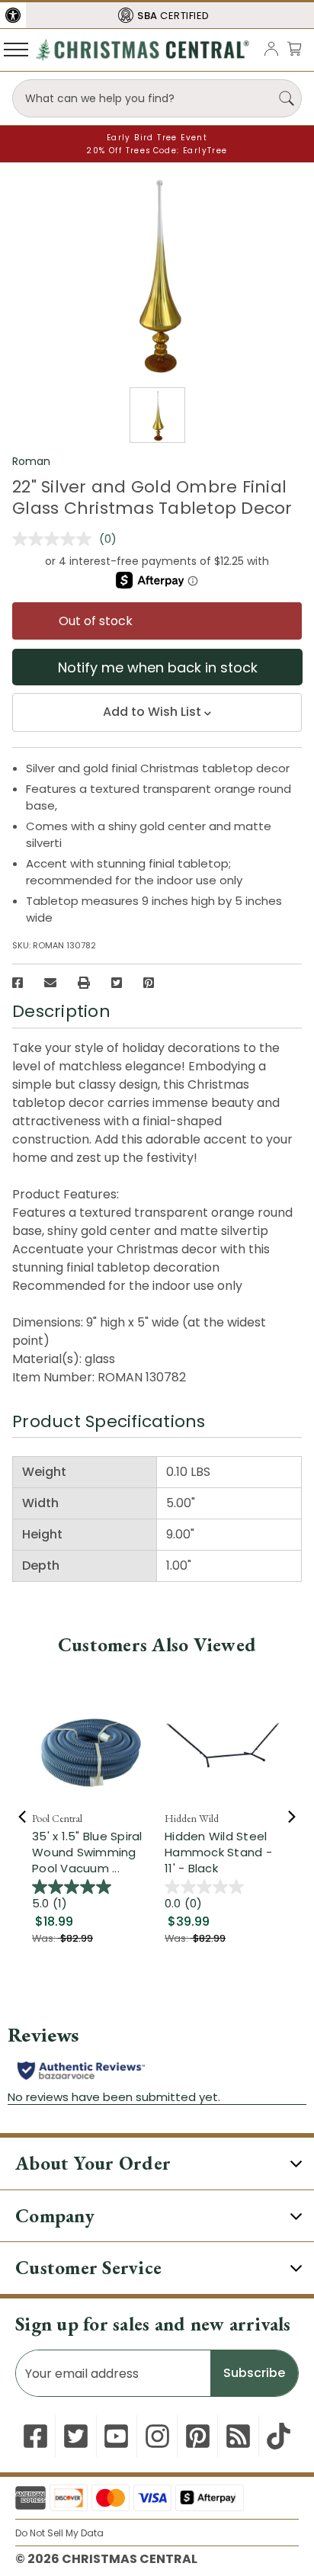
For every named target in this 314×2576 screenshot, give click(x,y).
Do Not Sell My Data (59, 2533)
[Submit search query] (287, 98)
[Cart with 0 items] (294, 48)
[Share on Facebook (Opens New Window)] (18, 983)
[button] (13, 15)
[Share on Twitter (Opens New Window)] (117, 983)
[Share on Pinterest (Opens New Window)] (149, 983)
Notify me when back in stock (158, 667)
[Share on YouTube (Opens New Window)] (116, 2436)
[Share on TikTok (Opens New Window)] (279, 2436)
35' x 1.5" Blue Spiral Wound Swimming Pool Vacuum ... (87, 1852)
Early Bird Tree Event (157, 138)
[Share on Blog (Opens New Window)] (238, 2436)
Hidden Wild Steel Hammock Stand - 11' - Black (218, 1852)
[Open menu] (16, 49)
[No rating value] (56, 539)
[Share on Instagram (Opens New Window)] (157, 2436)
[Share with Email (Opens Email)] (50, 983)
